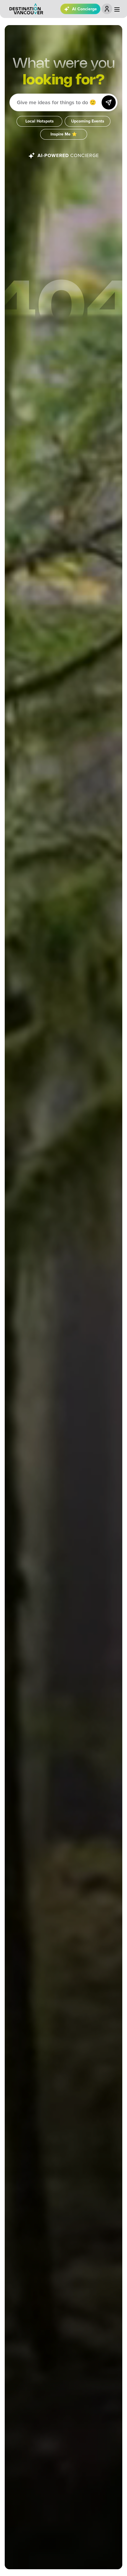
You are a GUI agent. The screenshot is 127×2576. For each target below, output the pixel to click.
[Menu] (117, 9)
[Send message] (109, 102)
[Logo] (26, 9)
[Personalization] (107, 9)
